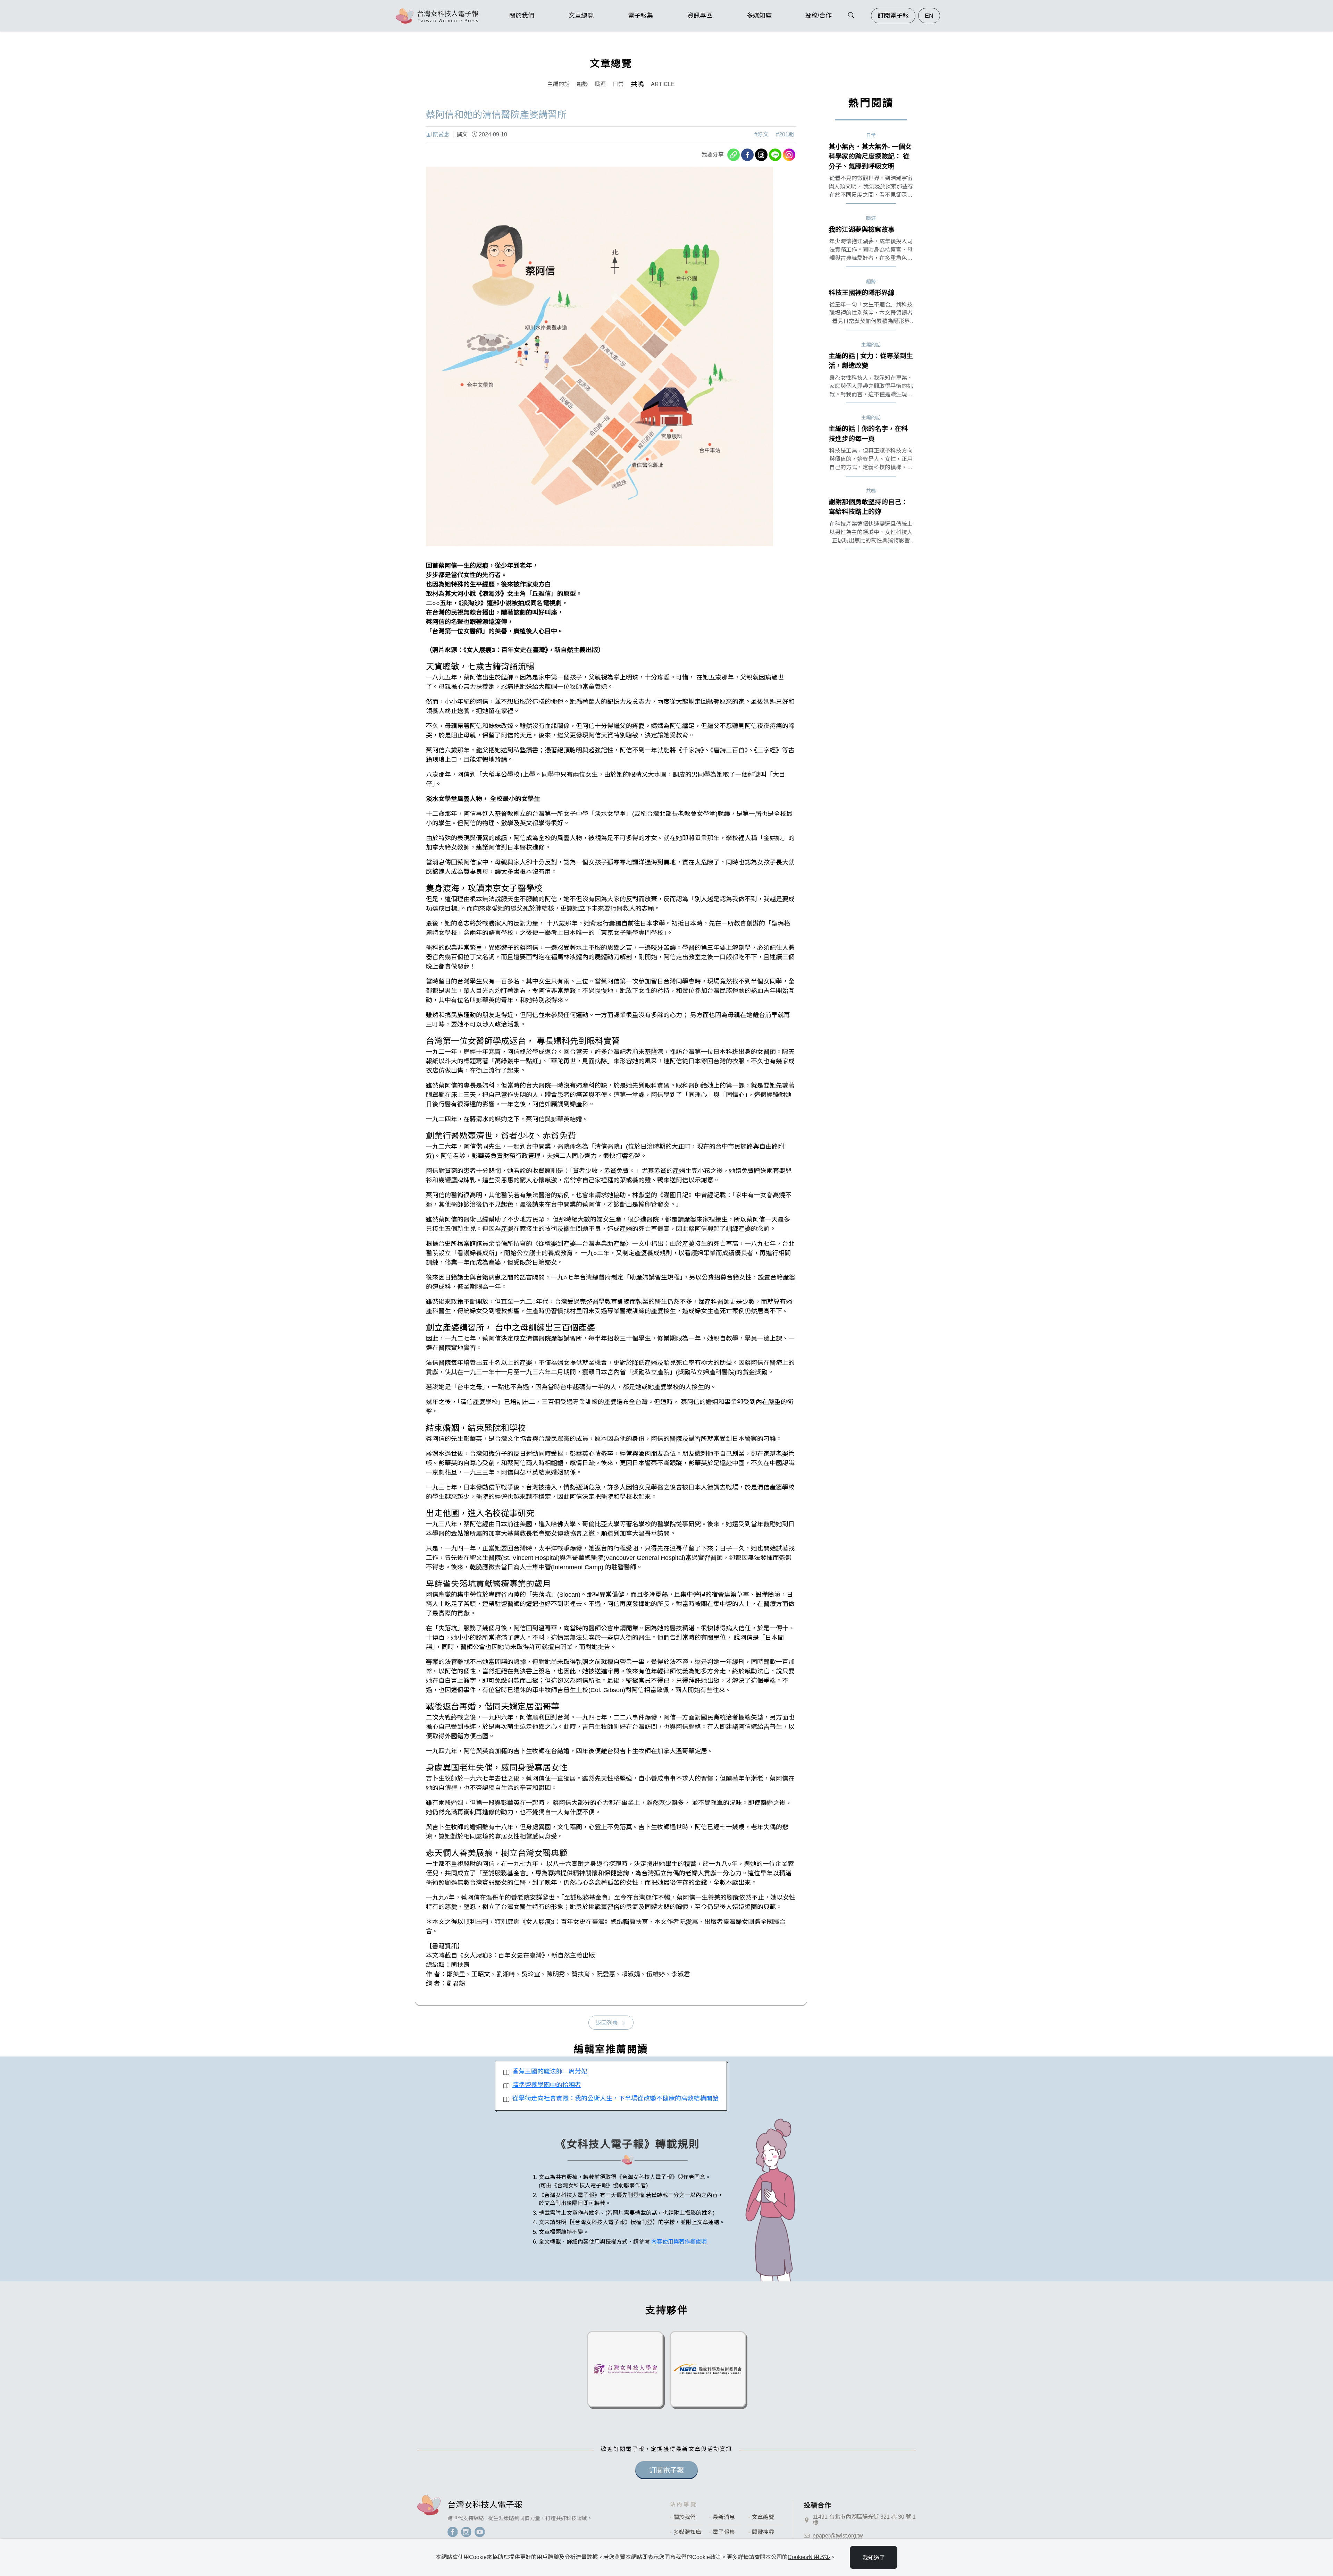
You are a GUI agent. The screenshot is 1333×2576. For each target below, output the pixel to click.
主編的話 (559, 84)
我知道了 (874, 2558)
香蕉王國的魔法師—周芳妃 (550, 2071)
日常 (618, 84)
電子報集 (724, 2532)
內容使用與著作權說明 (679, 2242)
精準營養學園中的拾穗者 (547, 2085)
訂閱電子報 (893, 16)
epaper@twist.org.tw (838, 2536)
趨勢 (582, 84)
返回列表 (607, 2023)
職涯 (600, 84)
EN (929, 16)
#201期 (785, 134)
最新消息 (724, 2517)
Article (663, 84)
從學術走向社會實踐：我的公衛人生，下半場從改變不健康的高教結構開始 (615, 2098)
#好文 (761, 134)
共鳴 (637, 84)
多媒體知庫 (687, 2532)
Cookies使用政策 (809, 2557)
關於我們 (685, 2517)
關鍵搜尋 (763, 2532)
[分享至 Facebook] (747, 155)
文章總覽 (763, 2517)
